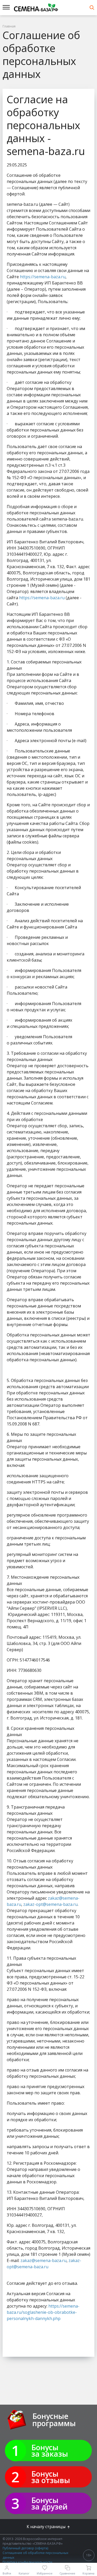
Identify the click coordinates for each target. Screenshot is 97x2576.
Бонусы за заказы (50, 2450)
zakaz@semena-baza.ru (43, 2260)
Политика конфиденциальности (27, 2562)
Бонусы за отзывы (51, 2477)
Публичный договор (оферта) (25, 2548)
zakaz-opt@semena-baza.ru (50, 1904)
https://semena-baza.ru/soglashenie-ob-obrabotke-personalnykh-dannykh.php (43, 2312)
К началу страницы (47, 2527)
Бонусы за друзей (49, 2503)
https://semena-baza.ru (43, 277)
